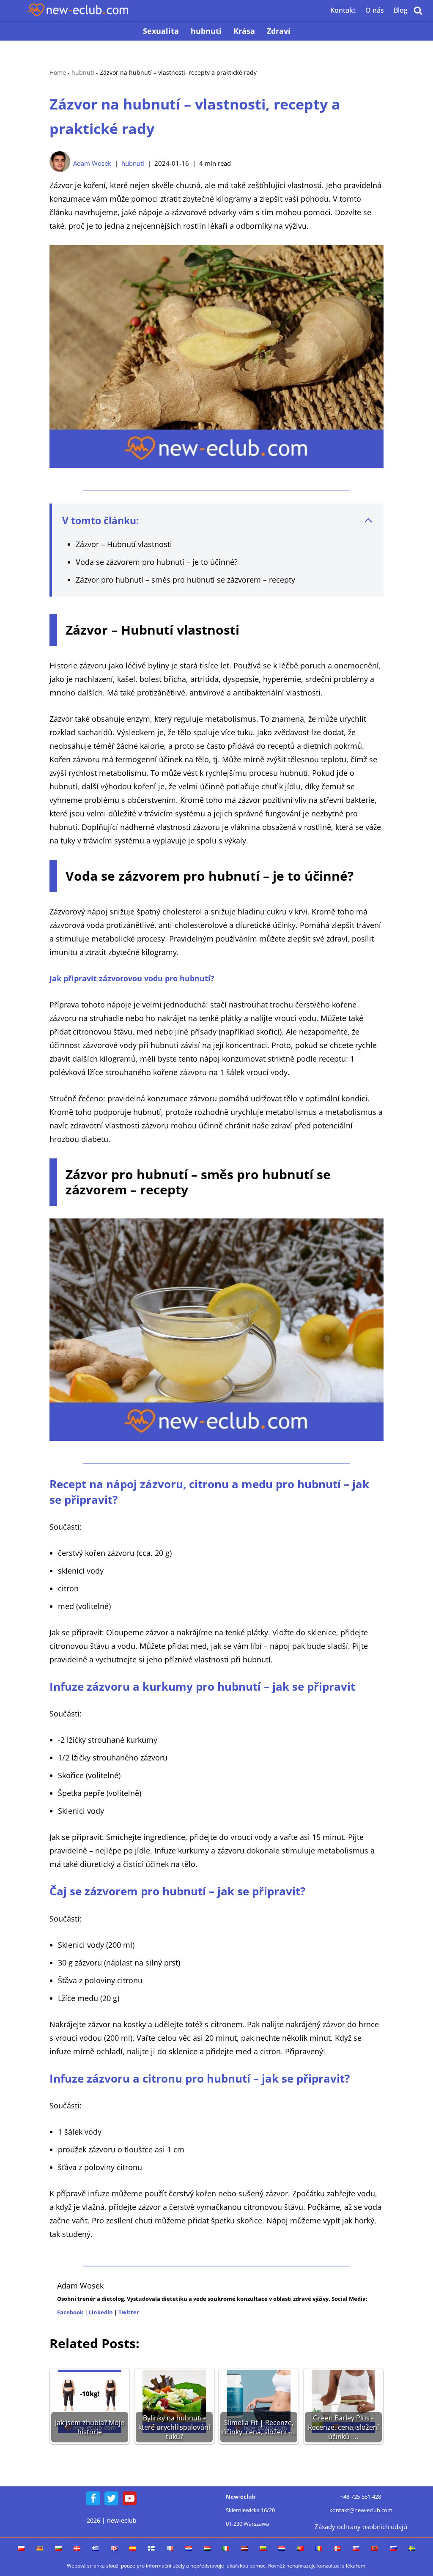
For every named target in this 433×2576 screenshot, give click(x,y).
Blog (401, 10)
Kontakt (343, 10)
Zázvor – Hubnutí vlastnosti (124, 544)
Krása (244, 31)
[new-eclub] (78, 10)
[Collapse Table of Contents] (368, 520)
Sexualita (161, 31)
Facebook (70, 2312)
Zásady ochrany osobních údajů (361, 2527)
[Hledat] (418, 10)
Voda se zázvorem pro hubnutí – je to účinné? (157, 562)
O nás (375, 10)
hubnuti (206, 31)
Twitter (129, 2312)
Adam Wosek (92, 163)
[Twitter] (111, 2498)
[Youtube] (130, 2498)
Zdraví (279, 31)
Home (58, 73)
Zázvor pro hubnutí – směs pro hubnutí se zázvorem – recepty (185, 580)
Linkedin (101, 2312)
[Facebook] (93, 2498)
